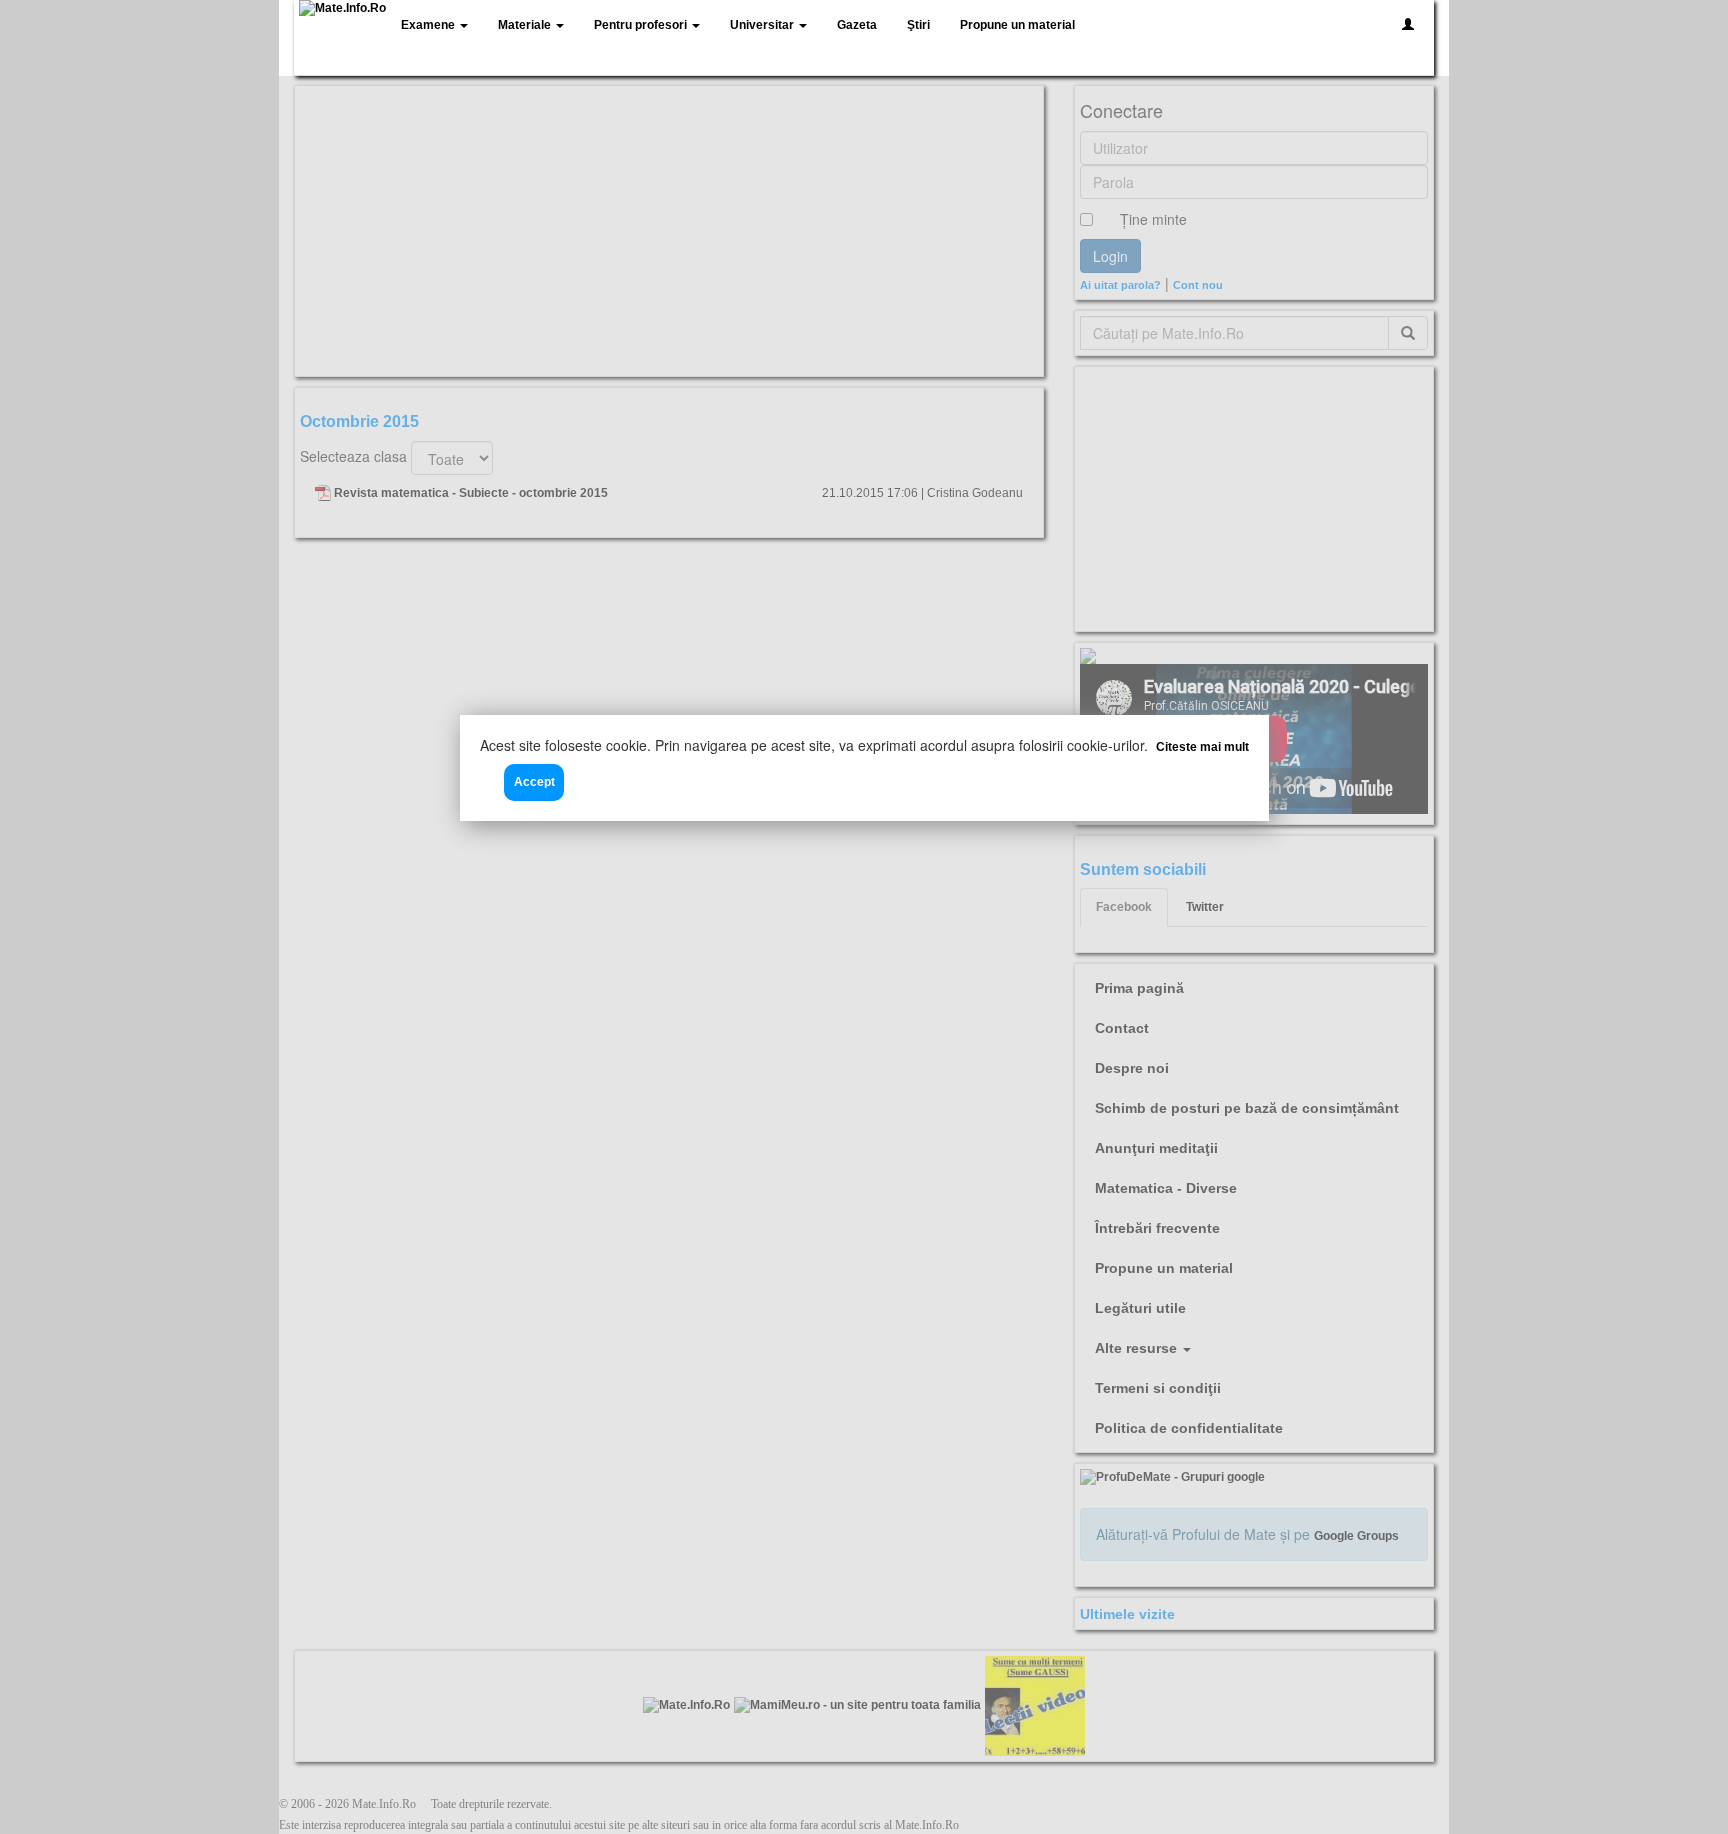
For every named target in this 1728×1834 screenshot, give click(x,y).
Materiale (526, 25)
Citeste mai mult (1202, 747)
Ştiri (918, 25)
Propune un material (1017, 25)
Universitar (763, 25)
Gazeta (857, 25)
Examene (429, 25)
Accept (534, 782)
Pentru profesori (642, 25)
